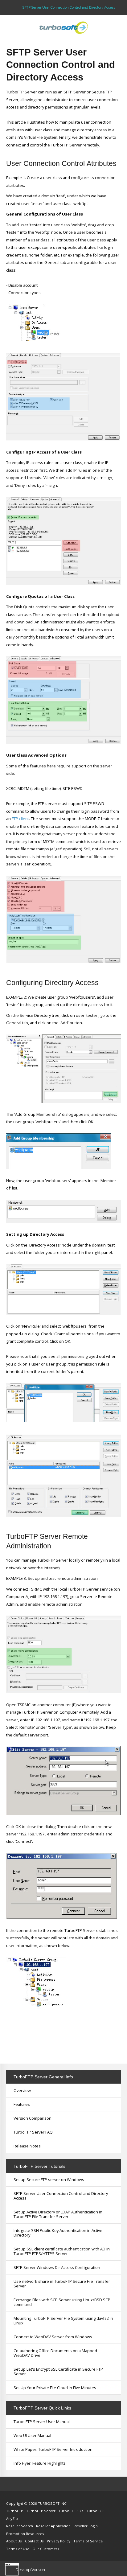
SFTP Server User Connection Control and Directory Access (61, 2196)
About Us (14, 2541)
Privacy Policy (59, 2541)
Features (22, 2104)
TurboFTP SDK (71, 2511)
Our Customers (46, 2549)
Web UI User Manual (32, 2435)
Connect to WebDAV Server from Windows (53, 2337)
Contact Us (34, 2541)
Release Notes (27, 2146)
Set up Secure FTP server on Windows (49, 2180)
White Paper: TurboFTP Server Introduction (53, 2449)
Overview (22, 2090)
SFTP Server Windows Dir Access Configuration (57, 2267)
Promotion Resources (25, 2534)
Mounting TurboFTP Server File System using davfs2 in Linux (63, 2321)
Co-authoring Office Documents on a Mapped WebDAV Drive (55, 2353)
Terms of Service (88, 2541)
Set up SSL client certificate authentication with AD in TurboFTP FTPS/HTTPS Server (62, 2251)
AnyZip (12, 2518)
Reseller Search (20, 2526)
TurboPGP (96, 2511)
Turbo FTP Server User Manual (42, 2422)
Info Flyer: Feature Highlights (40, 2463)
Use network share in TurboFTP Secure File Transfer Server (62, 2284)
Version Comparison (33, 2118)
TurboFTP (15, 2511)
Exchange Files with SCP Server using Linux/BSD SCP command (62, 2302)
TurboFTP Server (41, 2511)
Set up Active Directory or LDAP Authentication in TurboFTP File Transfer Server (58, 2214)
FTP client (20, 819)
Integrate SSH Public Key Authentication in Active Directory (58, 2233)
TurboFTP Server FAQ (33, 2132)
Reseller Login (86, 2526)
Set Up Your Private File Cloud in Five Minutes (55, 2388)
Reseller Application (53, 2526)
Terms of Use (18, 2549)
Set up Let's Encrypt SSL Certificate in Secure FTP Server (58, 2371)
